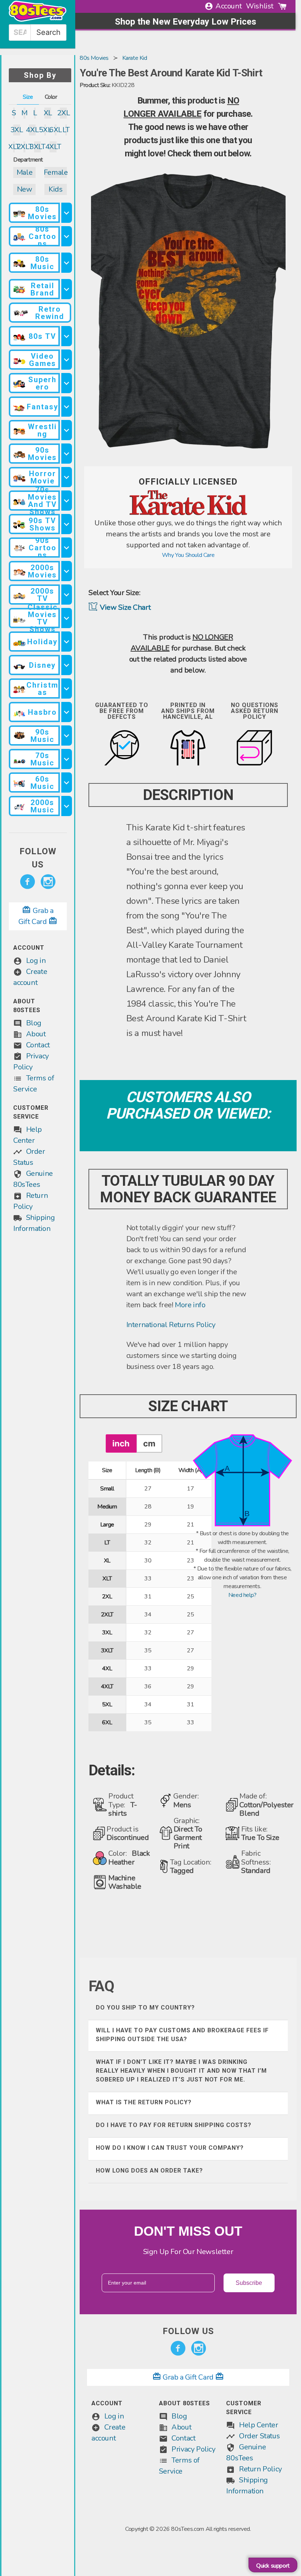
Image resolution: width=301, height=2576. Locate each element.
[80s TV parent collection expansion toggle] (66, 336)
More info (190, 1305)
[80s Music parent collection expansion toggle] (66, 263)
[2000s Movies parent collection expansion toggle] (66, 571)
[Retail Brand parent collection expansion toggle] (66, 289)
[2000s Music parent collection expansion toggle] (66, 806)
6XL (55, 130)
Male (24, 172)
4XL (32, 130)
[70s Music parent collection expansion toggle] (66, 759)
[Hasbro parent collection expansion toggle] (66, 712)
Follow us (38, 858)
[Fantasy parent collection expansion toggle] (66, 407)
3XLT (38, 147)
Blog (34, 1023)
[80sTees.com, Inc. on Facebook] (28, 882)
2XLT (24, 147)
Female (56, 172)
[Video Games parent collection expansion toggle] (66, 360)
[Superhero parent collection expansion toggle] (66, 383)
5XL (45, 130)
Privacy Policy (193, 2449)
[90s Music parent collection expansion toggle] (66, 736)
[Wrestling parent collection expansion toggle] (66, 430)
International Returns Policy (171, 1325)
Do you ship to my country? (145, 2008)
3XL (17, 130)
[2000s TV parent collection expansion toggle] (66, 595)
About (36, 1034)
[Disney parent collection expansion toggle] (66, 665)
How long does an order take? (149, 2171)
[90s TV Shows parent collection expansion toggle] (66, 524)
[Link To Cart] (282, 6)
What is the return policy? (144, 2102)
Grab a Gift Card (188, 2377)
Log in (36, 961)
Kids (55, 189)
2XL (63, 113)
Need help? (242, 1595)
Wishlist (260, 6)
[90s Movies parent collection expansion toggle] (66, 454)
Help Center (259, 2425)
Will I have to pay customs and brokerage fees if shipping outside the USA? (182, 2035)
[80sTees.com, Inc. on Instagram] (48, 882)
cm (149, 1443)
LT (66, 130)
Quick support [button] (273, 2566)
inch (121, 1443)
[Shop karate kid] (188, 513)
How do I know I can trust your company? (170, 2148)
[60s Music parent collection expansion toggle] (66, 782)
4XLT (53, 147)
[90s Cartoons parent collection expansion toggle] (66, 548)
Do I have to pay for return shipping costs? (174, 2125)
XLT (14, 147)
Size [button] (28, 97)
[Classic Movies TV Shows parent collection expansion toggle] (66, 618)
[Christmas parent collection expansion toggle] (66, 689)
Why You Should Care (188, 555)
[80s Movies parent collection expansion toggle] (66, 213)
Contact (38, 1045)
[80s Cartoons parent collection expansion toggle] (66, 236)
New (25, 189)
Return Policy (260, 2469)
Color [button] (51, 97)
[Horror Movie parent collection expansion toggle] (66, 477)
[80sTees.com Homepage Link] (38, 20)
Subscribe (249, 2283)
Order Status (259, 2436)
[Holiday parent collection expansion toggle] (66, 642)
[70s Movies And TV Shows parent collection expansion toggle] (66, 501)
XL (48, 113)
